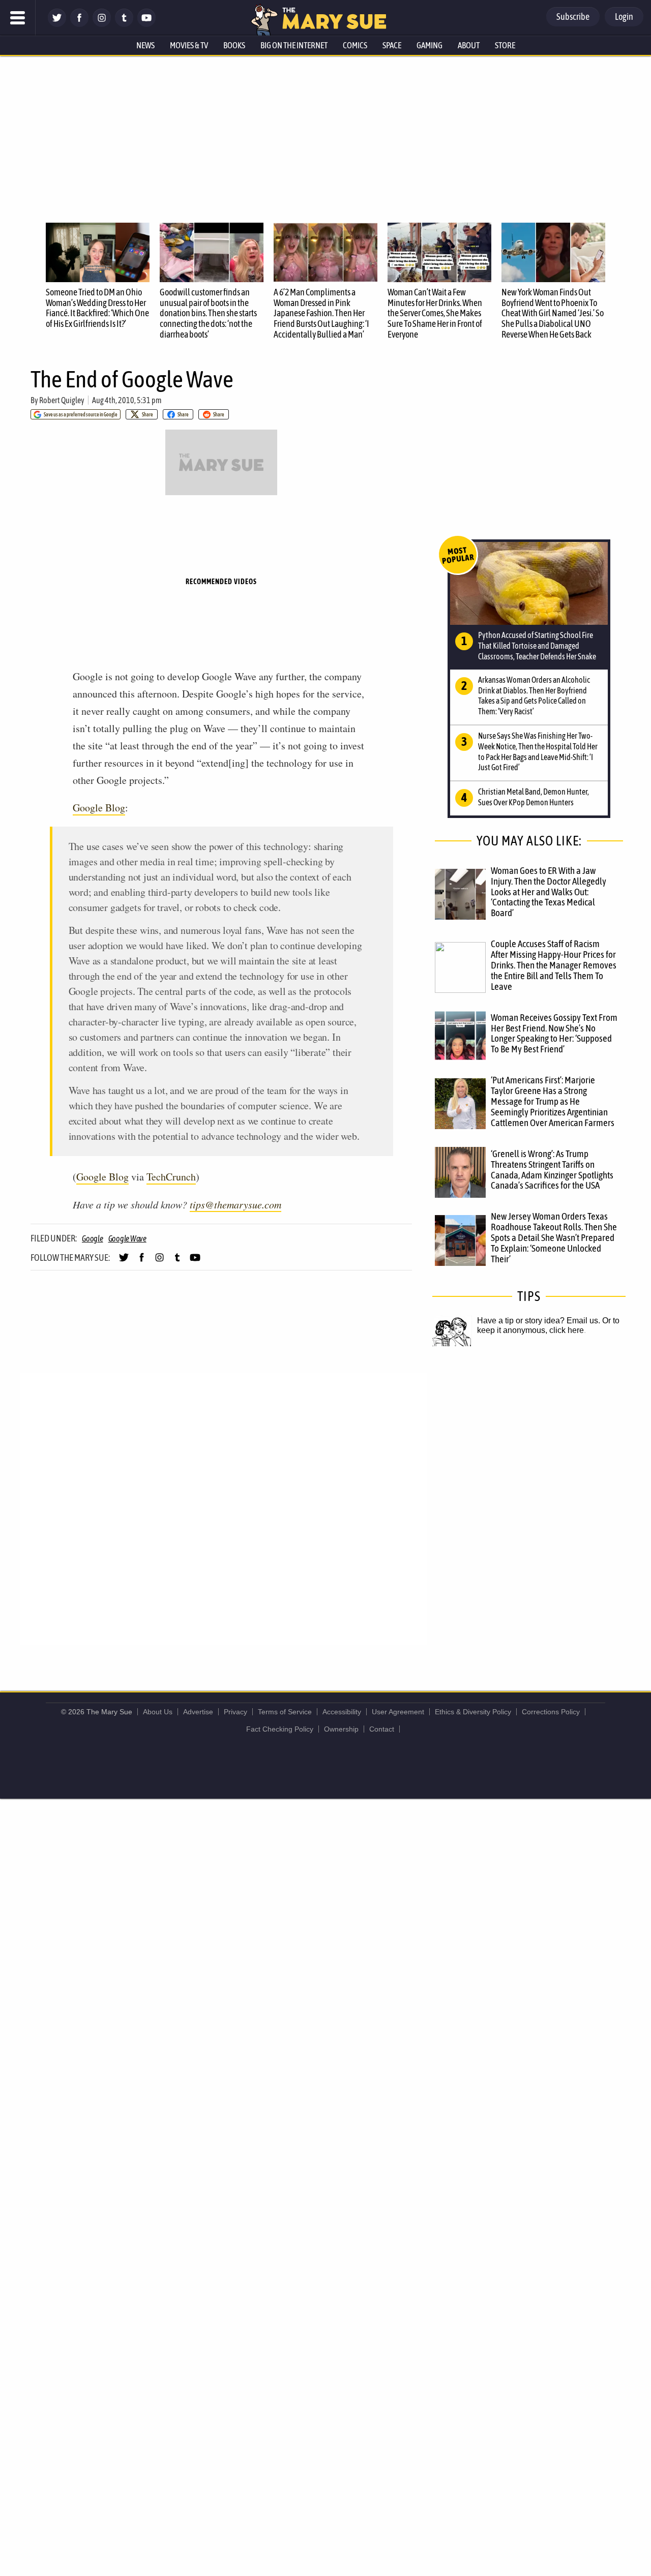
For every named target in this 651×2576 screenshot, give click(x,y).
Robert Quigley (62, 400)
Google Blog (99, 808)
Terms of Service (285, 1712)
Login (624, 17)
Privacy (235, 1712)
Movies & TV (189, 45)
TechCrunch (171, 1177)
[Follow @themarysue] (57, 24)
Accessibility (342, 1712)
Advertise (198, 1712)
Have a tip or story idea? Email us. (539, 1321)
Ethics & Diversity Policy (473, 1712)
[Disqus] (224, 1508)
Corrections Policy (551, 1712)
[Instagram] (102, 24)
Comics (355, 45)
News (145, 45)
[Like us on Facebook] (79, 24)
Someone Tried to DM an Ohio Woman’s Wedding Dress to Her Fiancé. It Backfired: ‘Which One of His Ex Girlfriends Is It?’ (97, 308)
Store (505, 45)
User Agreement (398, 1712)
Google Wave (127, 1238)
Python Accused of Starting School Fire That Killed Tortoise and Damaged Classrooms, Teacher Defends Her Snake (537, 646)
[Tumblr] (124, 24)
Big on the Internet (294, 45)
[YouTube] (146, 24)
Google (93, 1238)
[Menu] (18, 18)
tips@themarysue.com (235, 1204)
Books (234, 45)
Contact (382, 1729)
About (469, 45)
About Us (158, 1712)
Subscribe (573, 17)
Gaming (430, 45)
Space (392, 45)
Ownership (341, 1729)
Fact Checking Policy (280, 1729)
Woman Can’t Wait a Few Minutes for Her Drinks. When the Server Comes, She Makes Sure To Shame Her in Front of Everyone (435, 313)
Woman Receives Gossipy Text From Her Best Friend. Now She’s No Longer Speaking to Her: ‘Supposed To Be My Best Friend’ (554, 1033)
